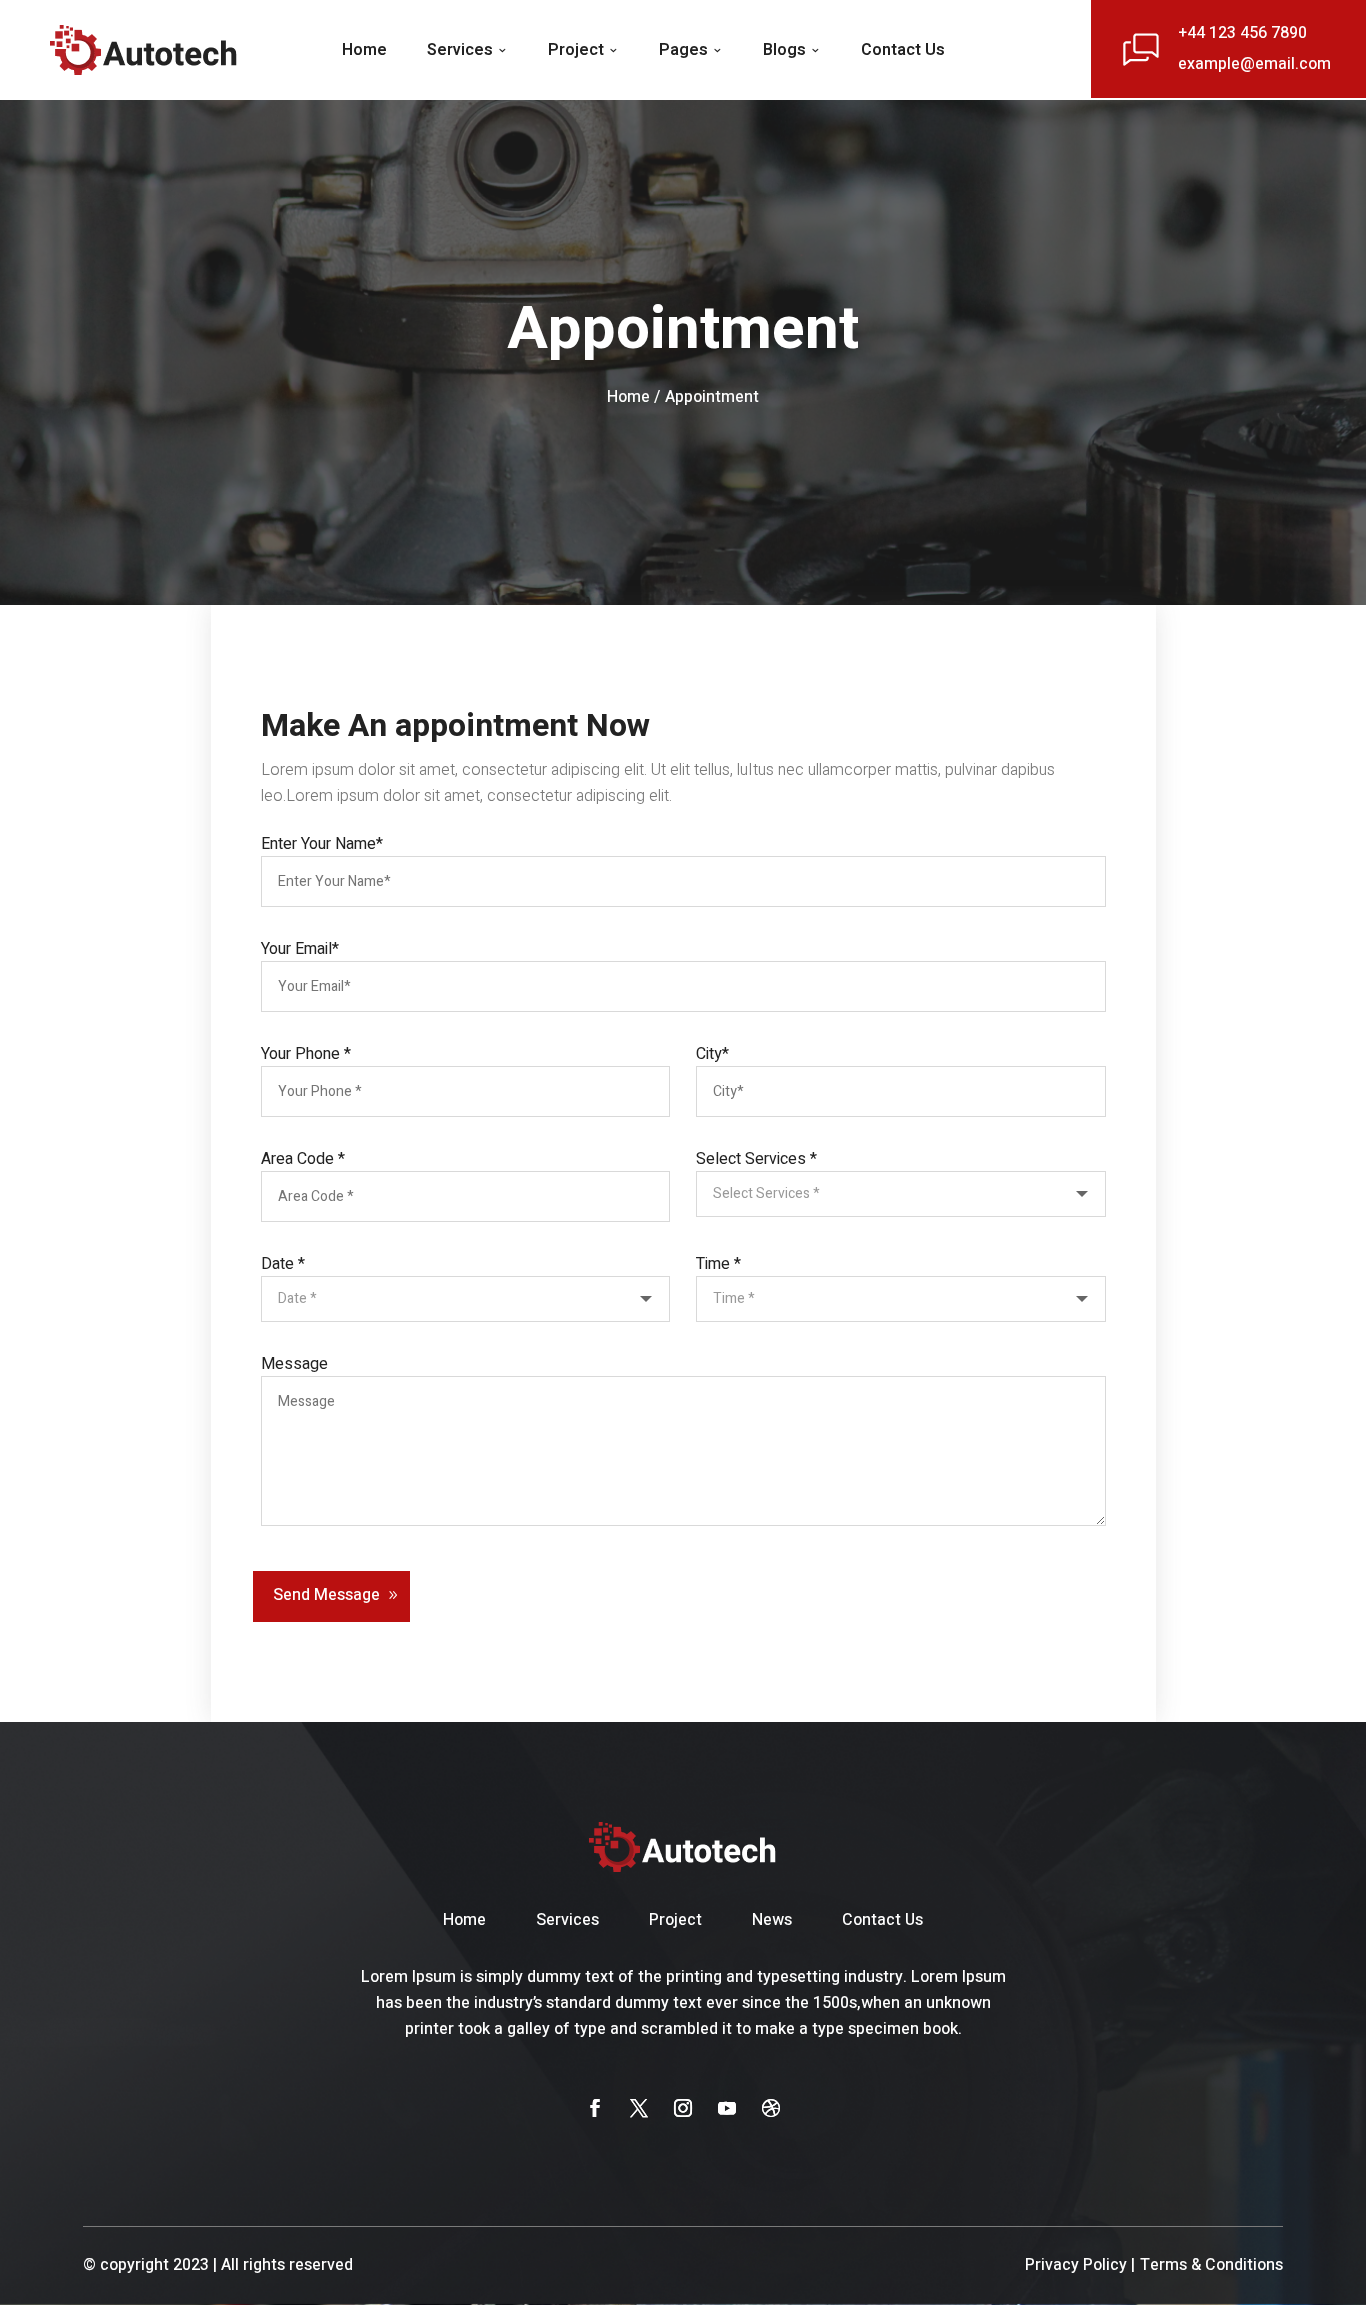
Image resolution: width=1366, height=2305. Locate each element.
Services (460, 50)
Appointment (712, 397)
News (772, 1920)
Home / (633, 397)
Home (364, 50)
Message (294, 1364)
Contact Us (903, 50)
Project (576, 50)
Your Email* (300, 949)
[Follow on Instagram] (683, 2108)
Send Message (326, 1595)
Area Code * (303, 1159)
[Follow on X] (639, 2108)
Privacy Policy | (1080, 2265)
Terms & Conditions (1211, 2265)
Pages (683, 50)
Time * (718, 1264)
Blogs (784, 50)
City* (712, 1054)
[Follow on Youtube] (727, 2108)
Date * (283, 1264)
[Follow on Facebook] (595, 2108)
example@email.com (1254, 64)
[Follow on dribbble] (771, 2108)
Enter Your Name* (322, 844)
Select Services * (756, 1159)
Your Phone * (306, 1054)
